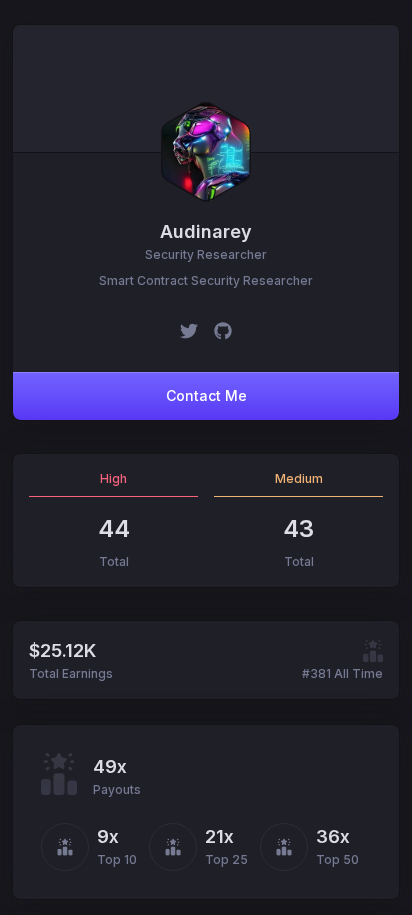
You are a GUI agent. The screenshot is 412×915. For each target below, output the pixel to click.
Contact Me (206, 395)
